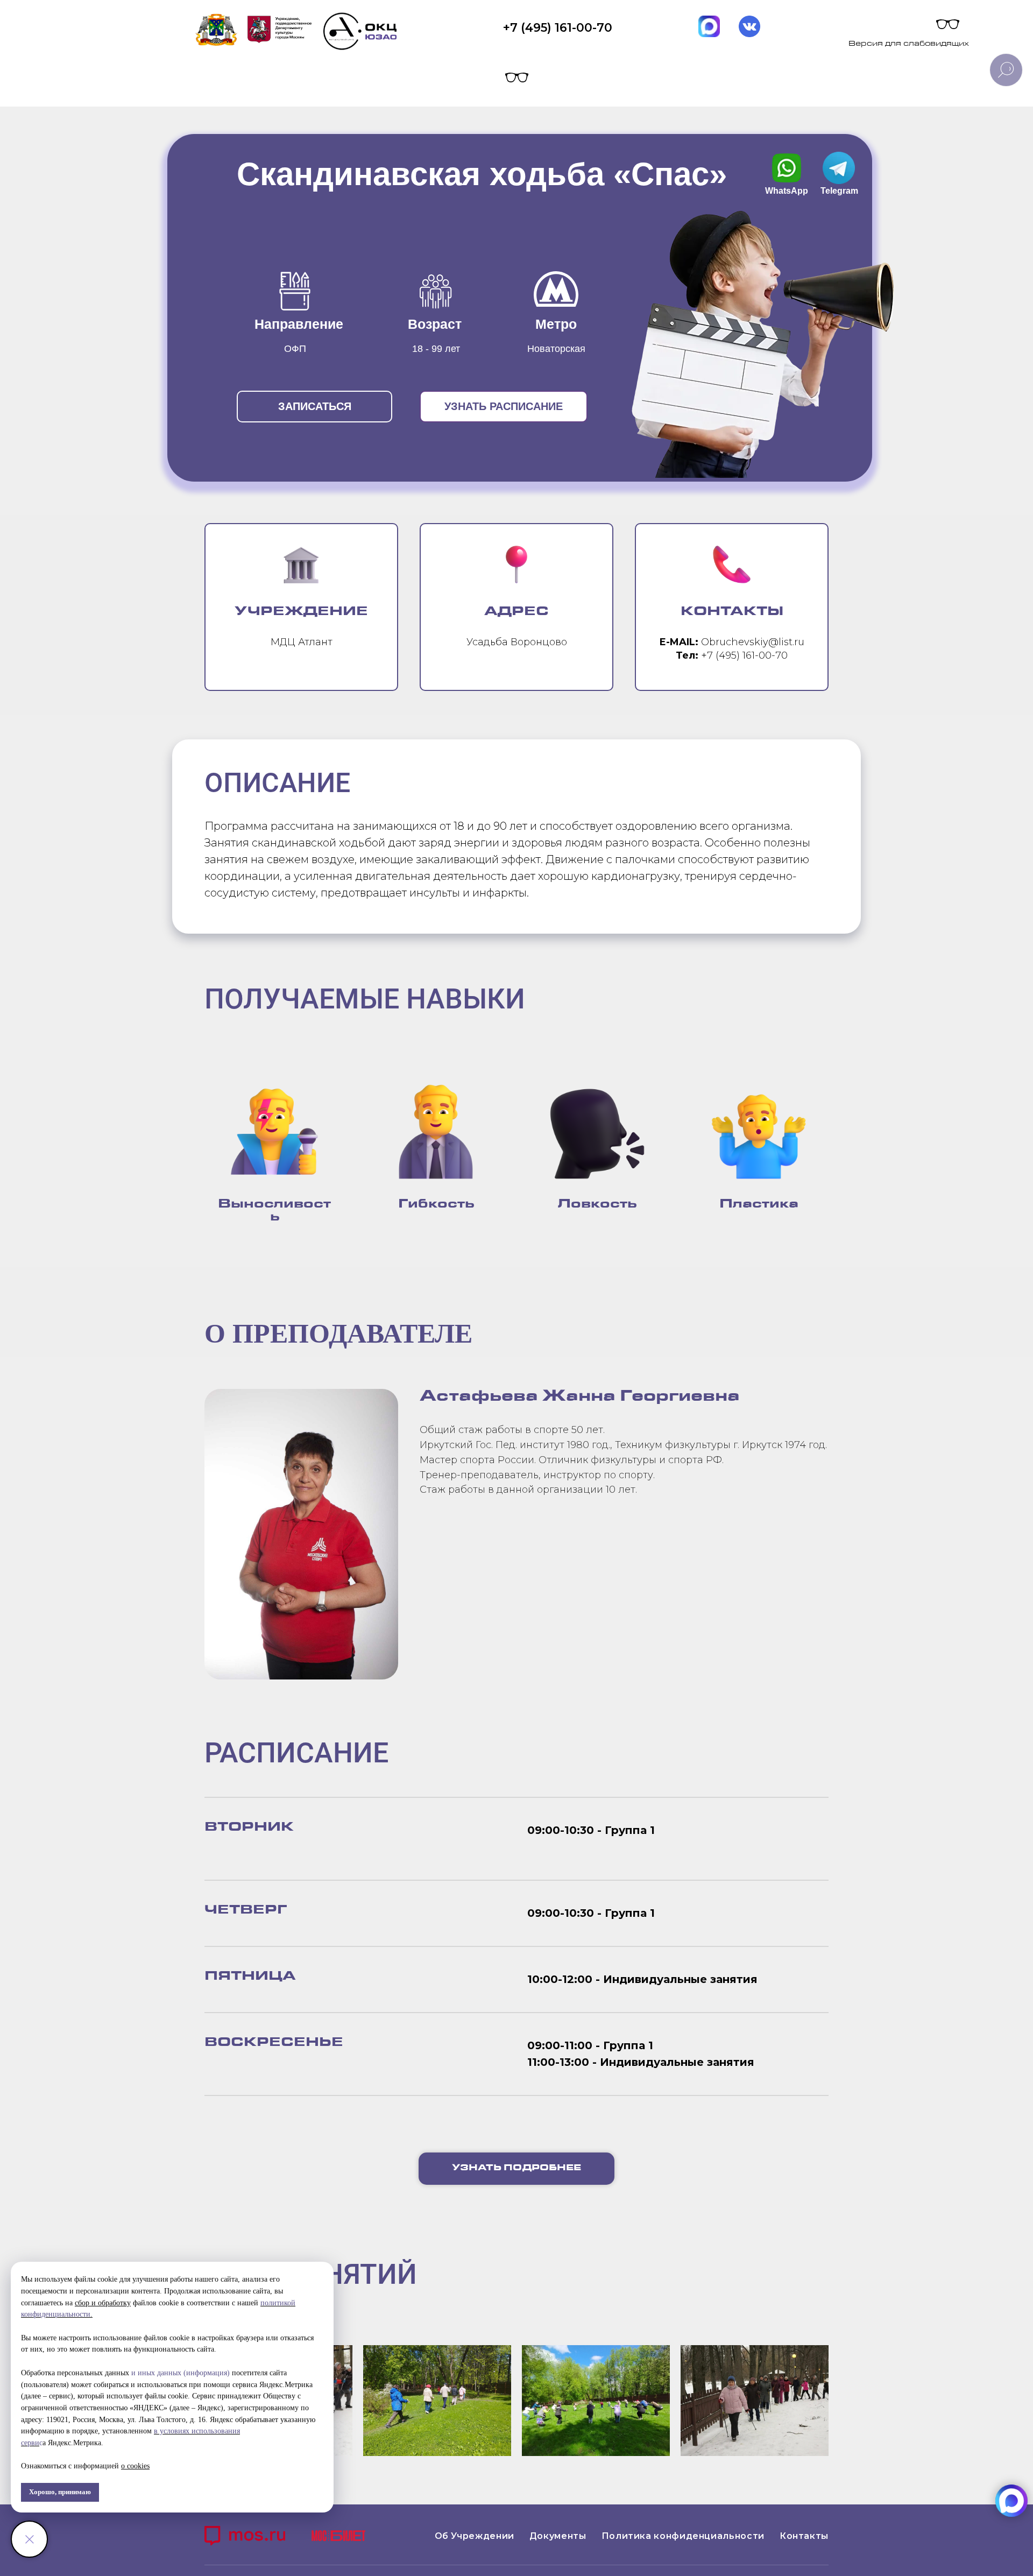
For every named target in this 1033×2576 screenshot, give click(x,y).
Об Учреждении (475, 2536)
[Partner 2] (338, 2537)
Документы (558, 2536)
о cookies (135, 2466)
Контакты (804, 2536)
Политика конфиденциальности (683, 2536)
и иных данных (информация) (181, 2373)
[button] (314, 407)
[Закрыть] (29, 2539)
